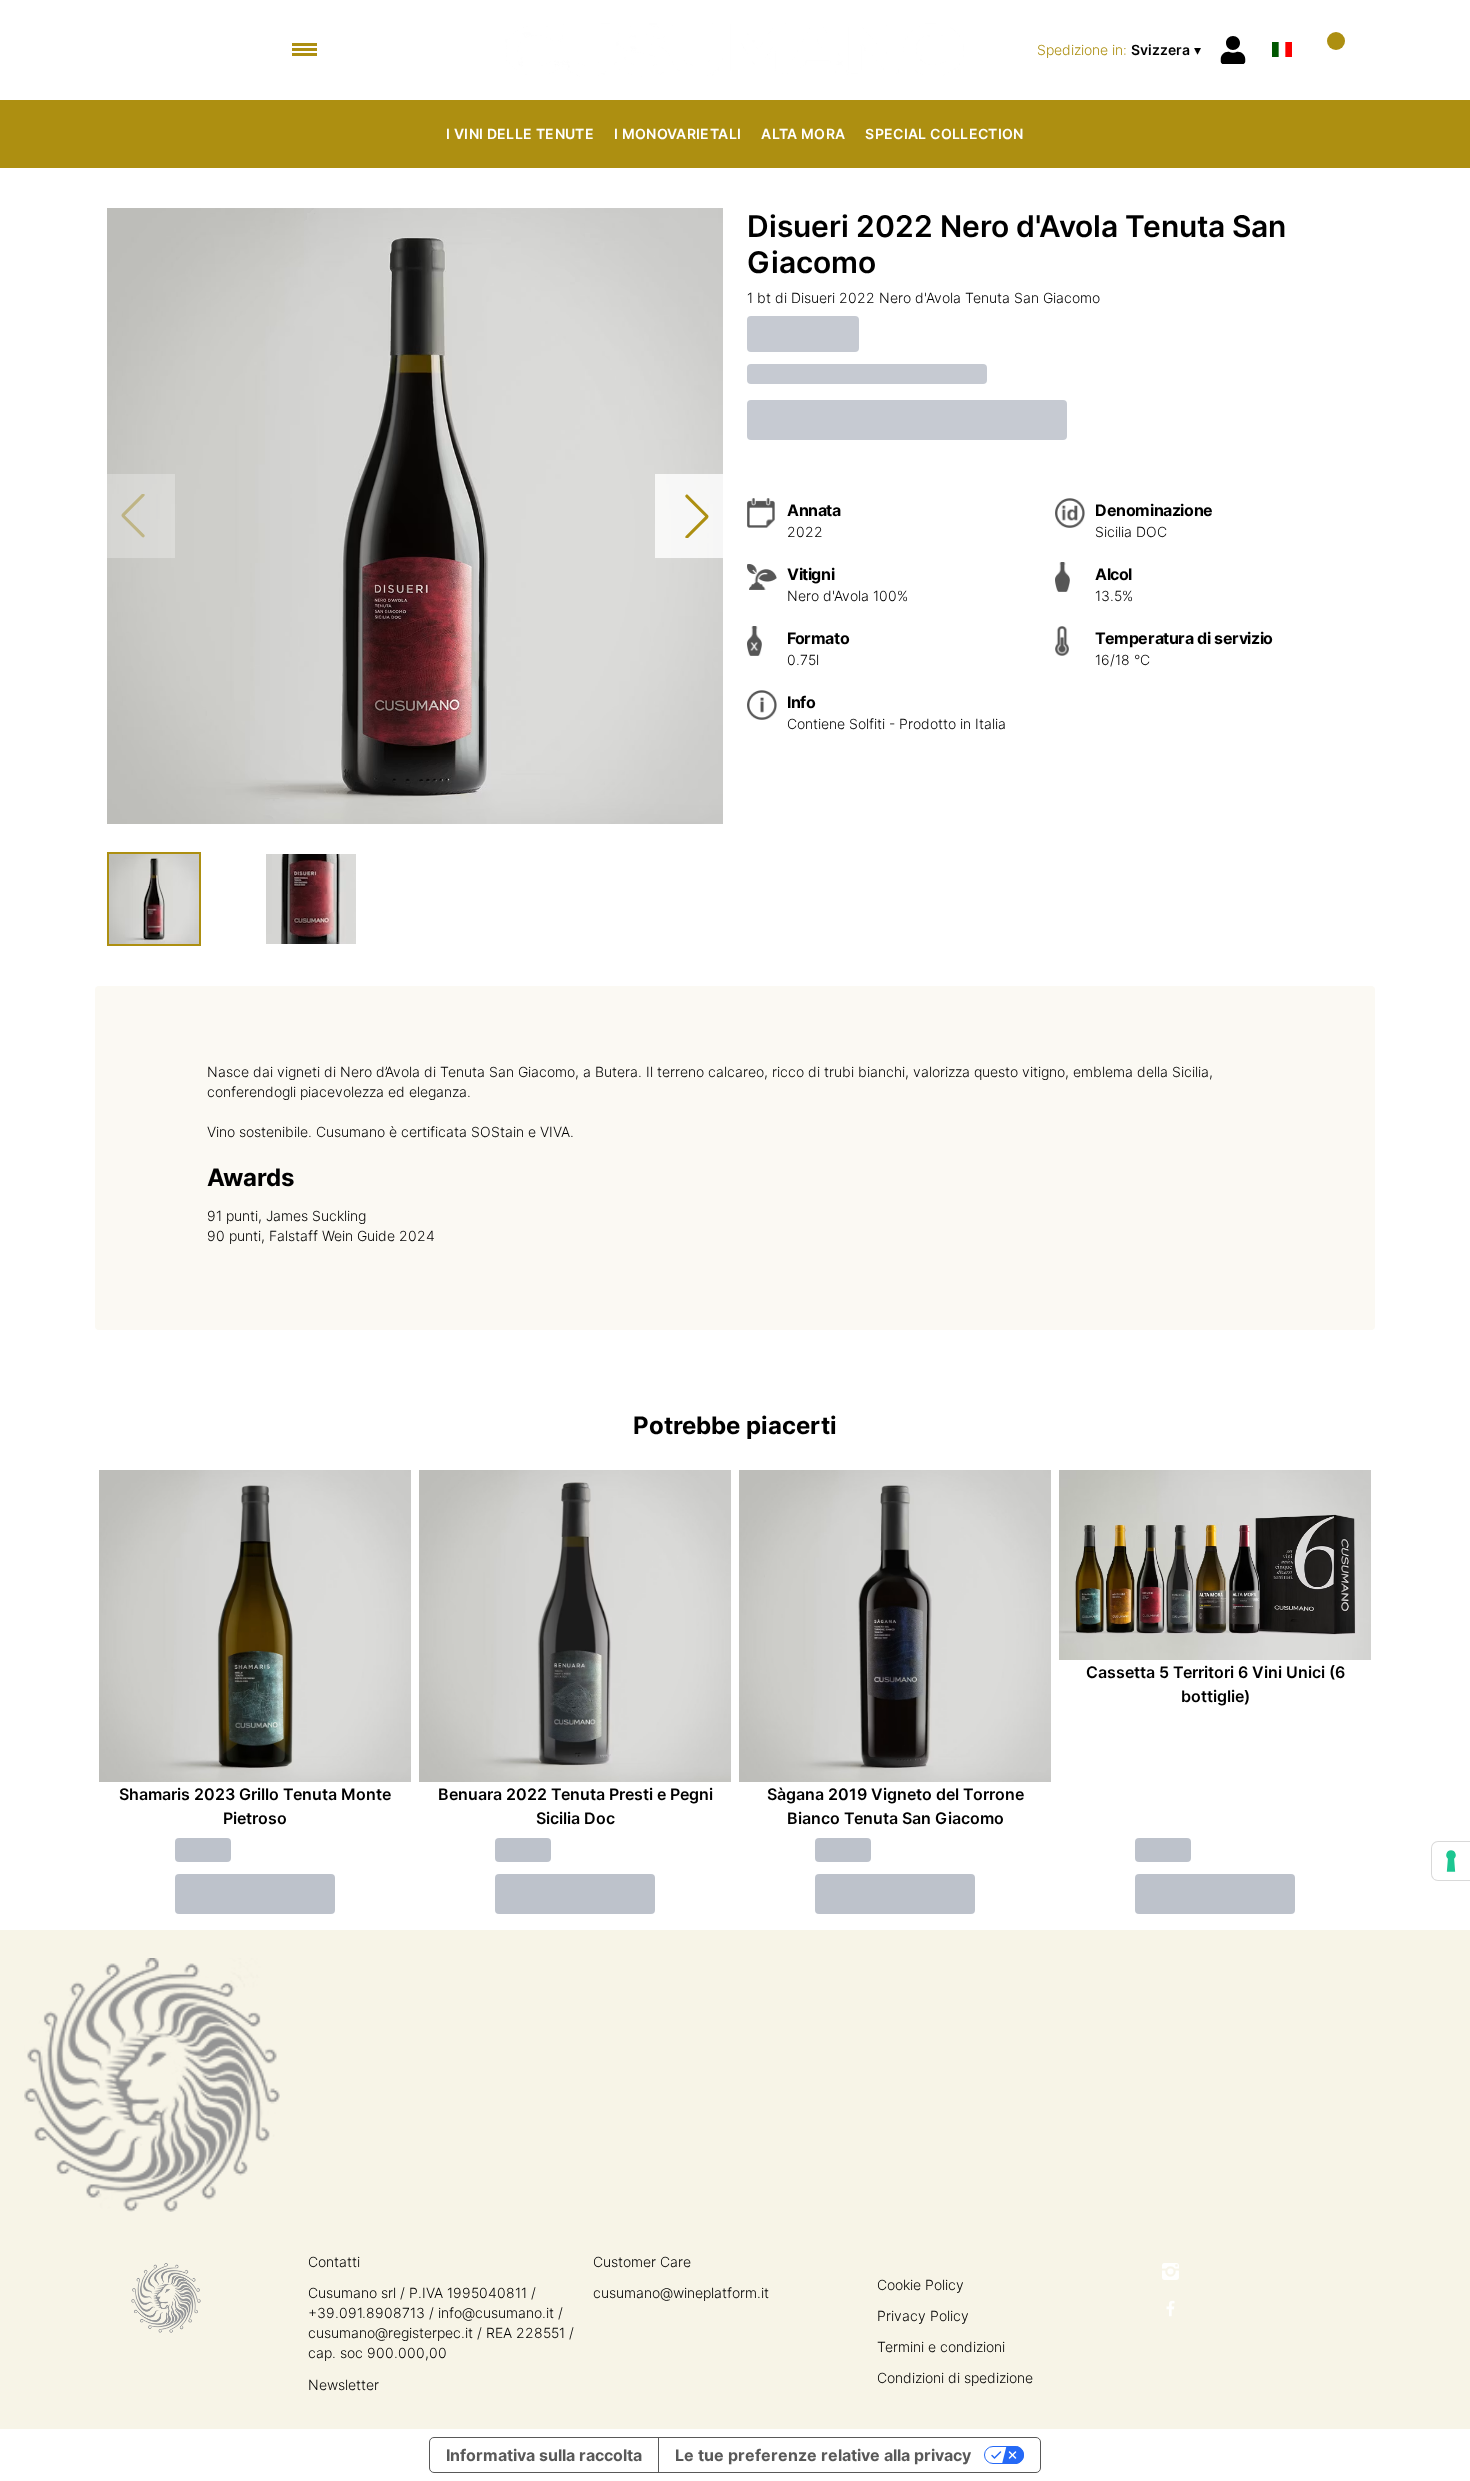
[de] (1282, 23)
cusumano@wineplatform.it (681, 2292)
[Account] (1233, 50)
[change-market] (1121, 50)
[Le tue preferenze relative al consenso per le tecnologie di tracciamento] (1451, 1861)
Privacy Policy (923, 2315)
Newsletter (343, 2384)
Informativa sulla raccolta (544, 2455)
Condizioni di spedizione (955, 2377)
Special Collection (944, 133)
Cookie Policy (920, 2284)
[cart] (1327, 49)
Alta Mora (803, 133)
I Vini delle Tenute (520, 133)
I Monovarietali (677, 133)
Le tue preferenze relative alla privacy (823, 2455)
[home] (735, 50)
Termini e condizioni (941, 2346)
